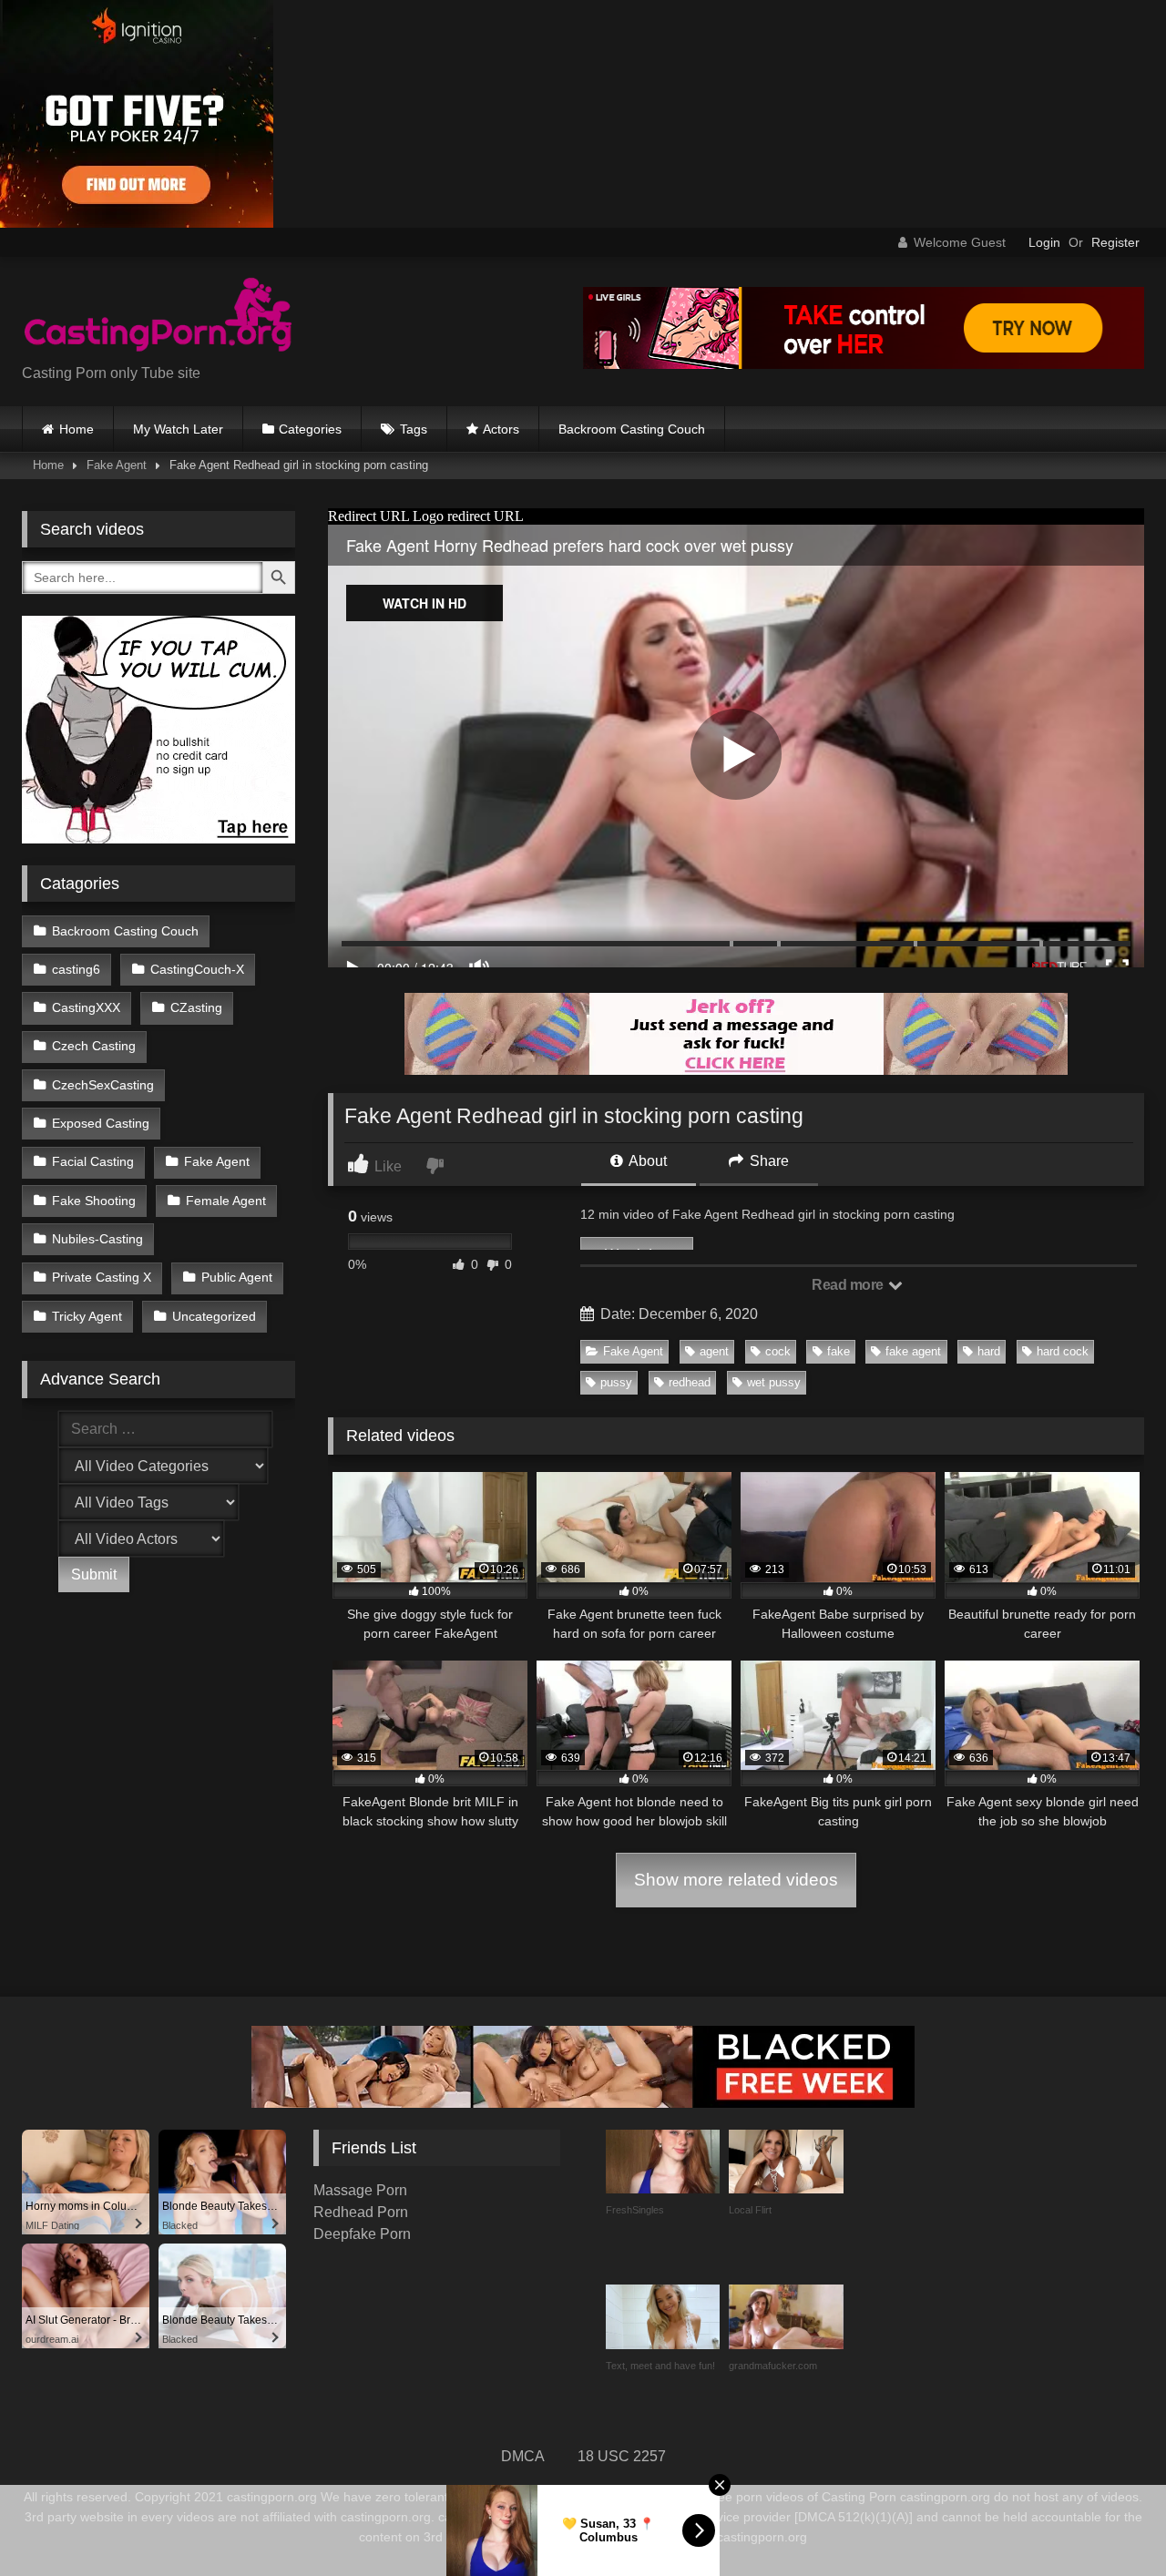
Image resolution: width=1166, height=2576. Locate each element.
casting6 (76, 969)
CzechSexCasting (103, 1085)
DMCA (523, 2456)
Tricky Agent (87, 1316)
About (646, 1161)
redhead (690, 1382)
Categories (310, 429)
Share (767, 1161)
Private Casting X (102, 1277)
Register (1115, 242)
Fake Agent (117, 465)
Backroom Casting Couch (632, 429)
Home (77, 429)
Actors (501, 429)
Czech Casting (94, 1046)
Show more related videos (736, 1880)
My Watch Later (178, 429)
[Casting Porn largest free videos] (159, 317)
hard (989, 1351)
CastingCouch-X (197, 969)
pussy (616, 1382)
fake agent (913, 1351)
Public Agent (237, 1277)
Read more (849, 1285)
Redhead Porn (361, 2212)
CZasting (196, 1007)
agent (714, 1351)
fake (839, 1351)
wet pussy (774, 1382)
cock (778, 1351)
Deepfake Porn (362, 2234)
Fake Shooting (94, 1201)
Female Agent (226, 1201)
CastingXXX (86, 1007)
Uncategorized (214, 1316)
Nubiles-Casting (97, 1239)
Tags (414, 429)
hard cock (1063, 1351)
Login (1044, 242)
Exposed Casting (101, 1123)
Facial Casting (93, 1161)
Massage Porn (360, 2190)
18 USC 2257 (622, 2456)
